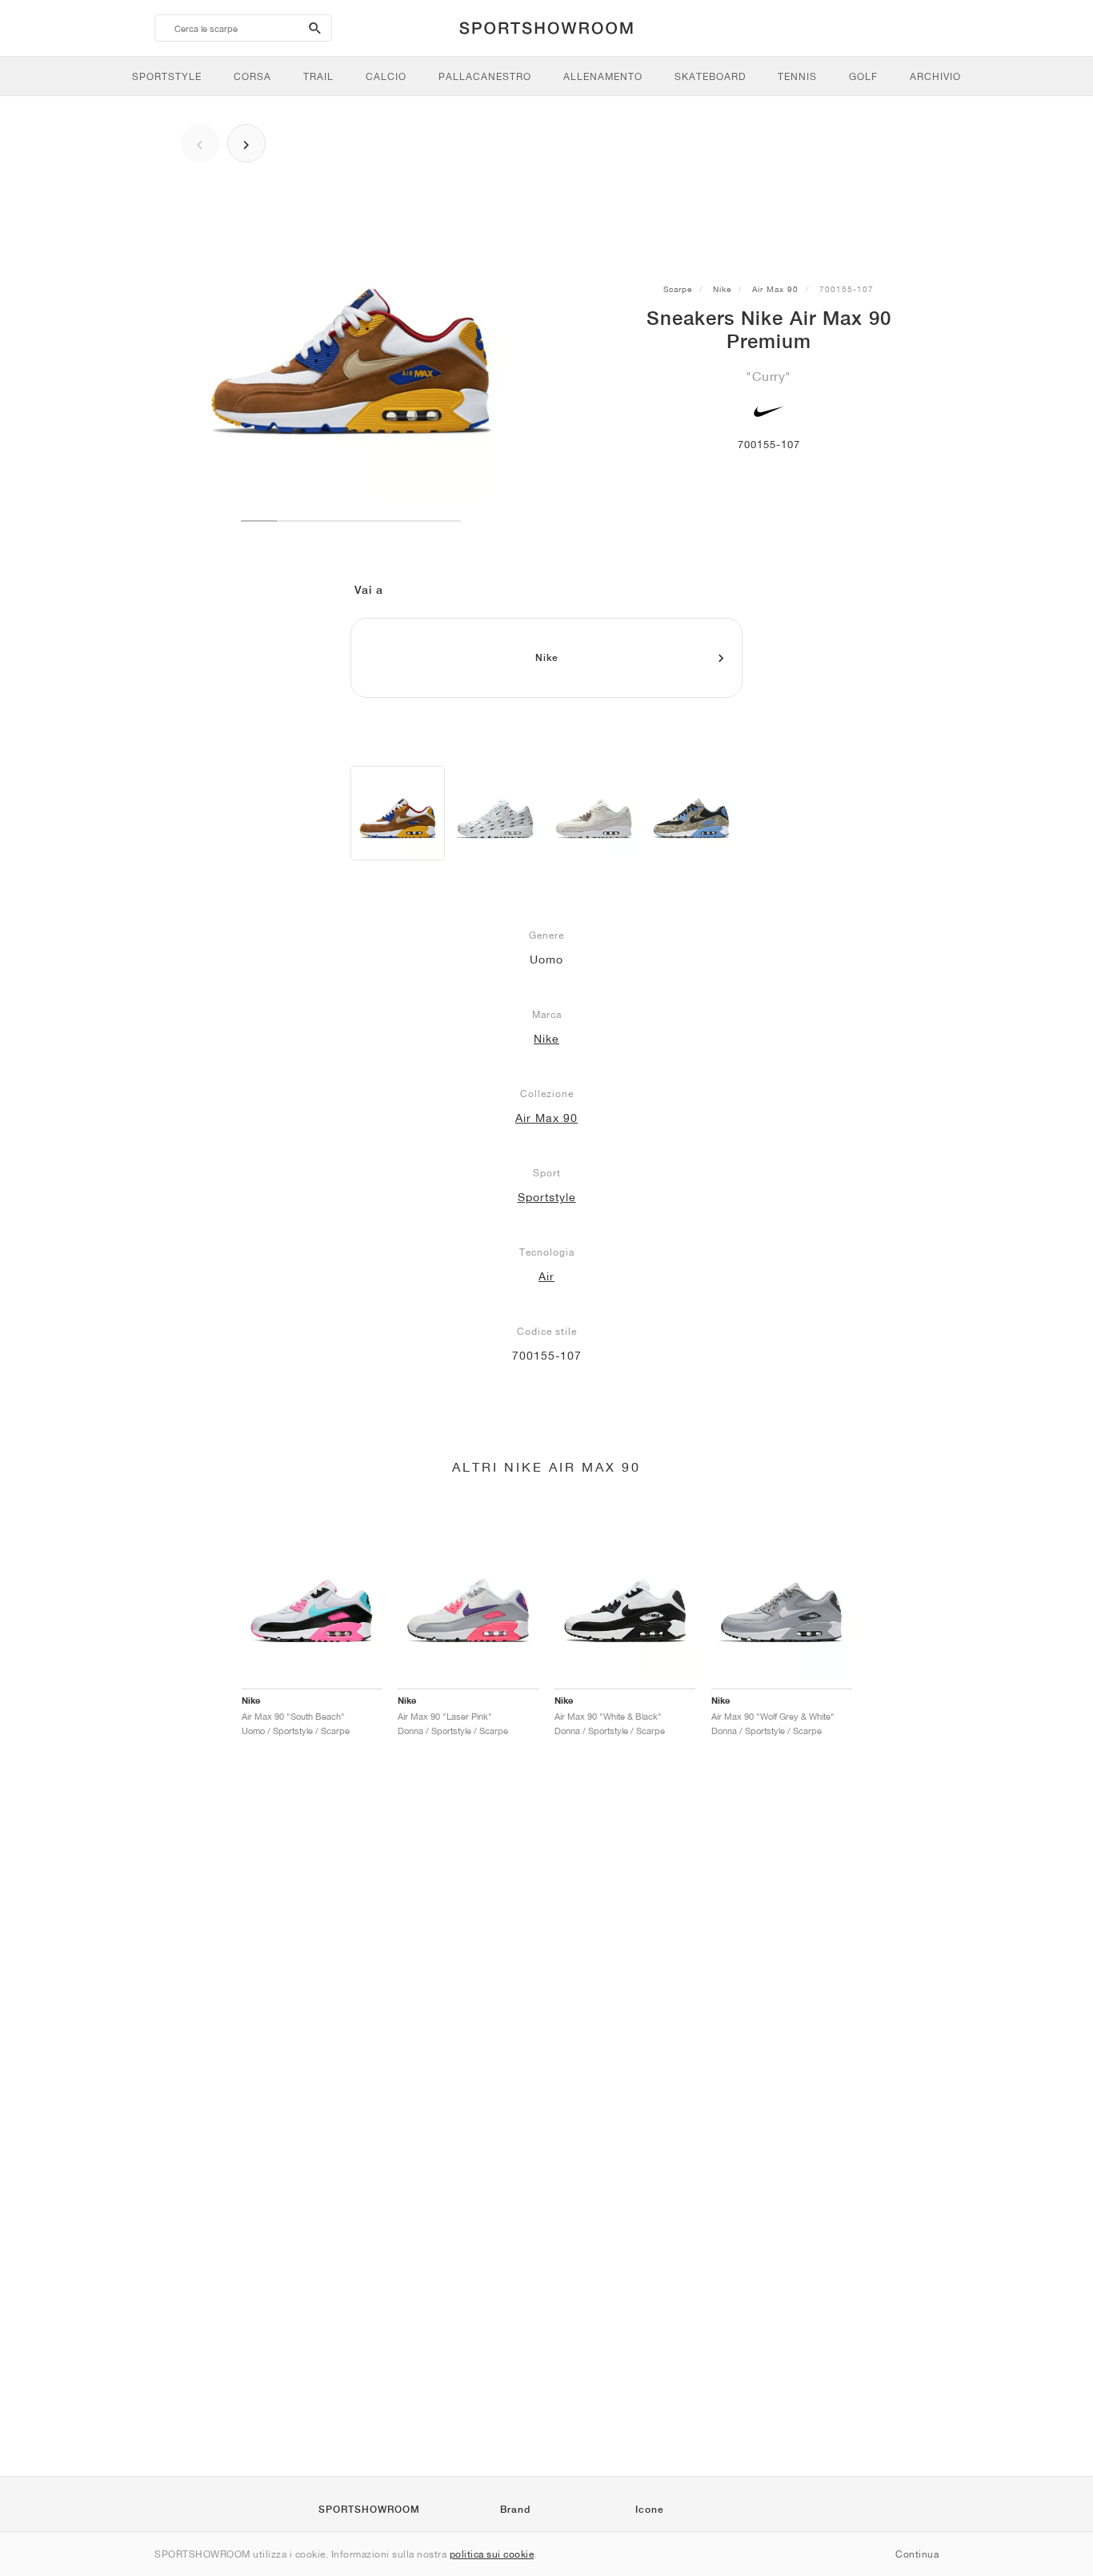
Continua (917, 2554)
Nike (722, 289)
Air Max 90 (775, 289)
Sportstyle (547, 1197)
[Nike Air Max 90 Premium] (398, 813)
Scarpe (678, 289)
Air (546, 1276)
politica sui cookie (492, 2554)
